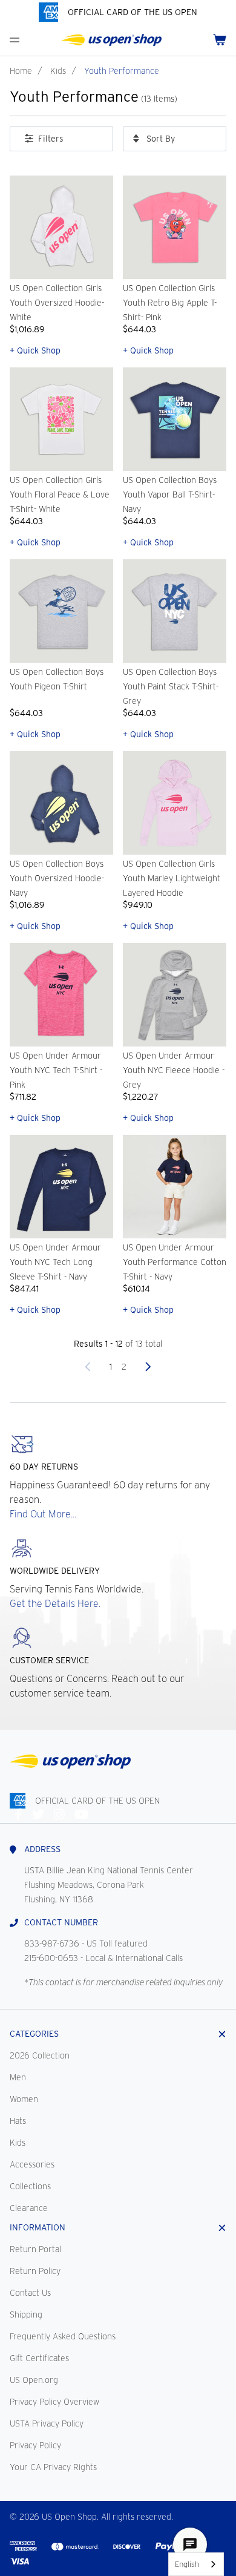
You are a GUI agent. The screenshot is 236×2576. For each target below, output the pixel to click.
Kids (58, 71)
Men (18, 2077)
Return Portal (35, 2249)
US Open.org (34, 2380)
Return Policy (35, 2271)
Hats (18, 2121)
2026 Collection (40, 2055)
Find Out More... (43, 1514)
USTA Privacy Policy (47, 2423)
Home (21, 71)
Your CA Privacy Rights (53, 2467)
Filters (51, 139)
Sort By (161, 139)
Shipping (26, 2315)
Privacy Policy (35, 2445)
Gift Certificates (39, 2358)
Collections (30, 2186)
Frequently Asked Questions (63, 2336)
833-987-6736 (52, 1943)
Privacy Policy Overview (54, 2402)
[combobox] (196, 2564)
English (187, 2564)
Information (38, 2227)
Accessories (32, 2164)
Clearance (29, 2208)
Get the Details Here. (55, 1604)
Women (24, 2099)
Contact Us (30, 2293)
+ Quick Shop (35, 350)
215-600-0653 (51, 1958)
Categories (34, 2034)
